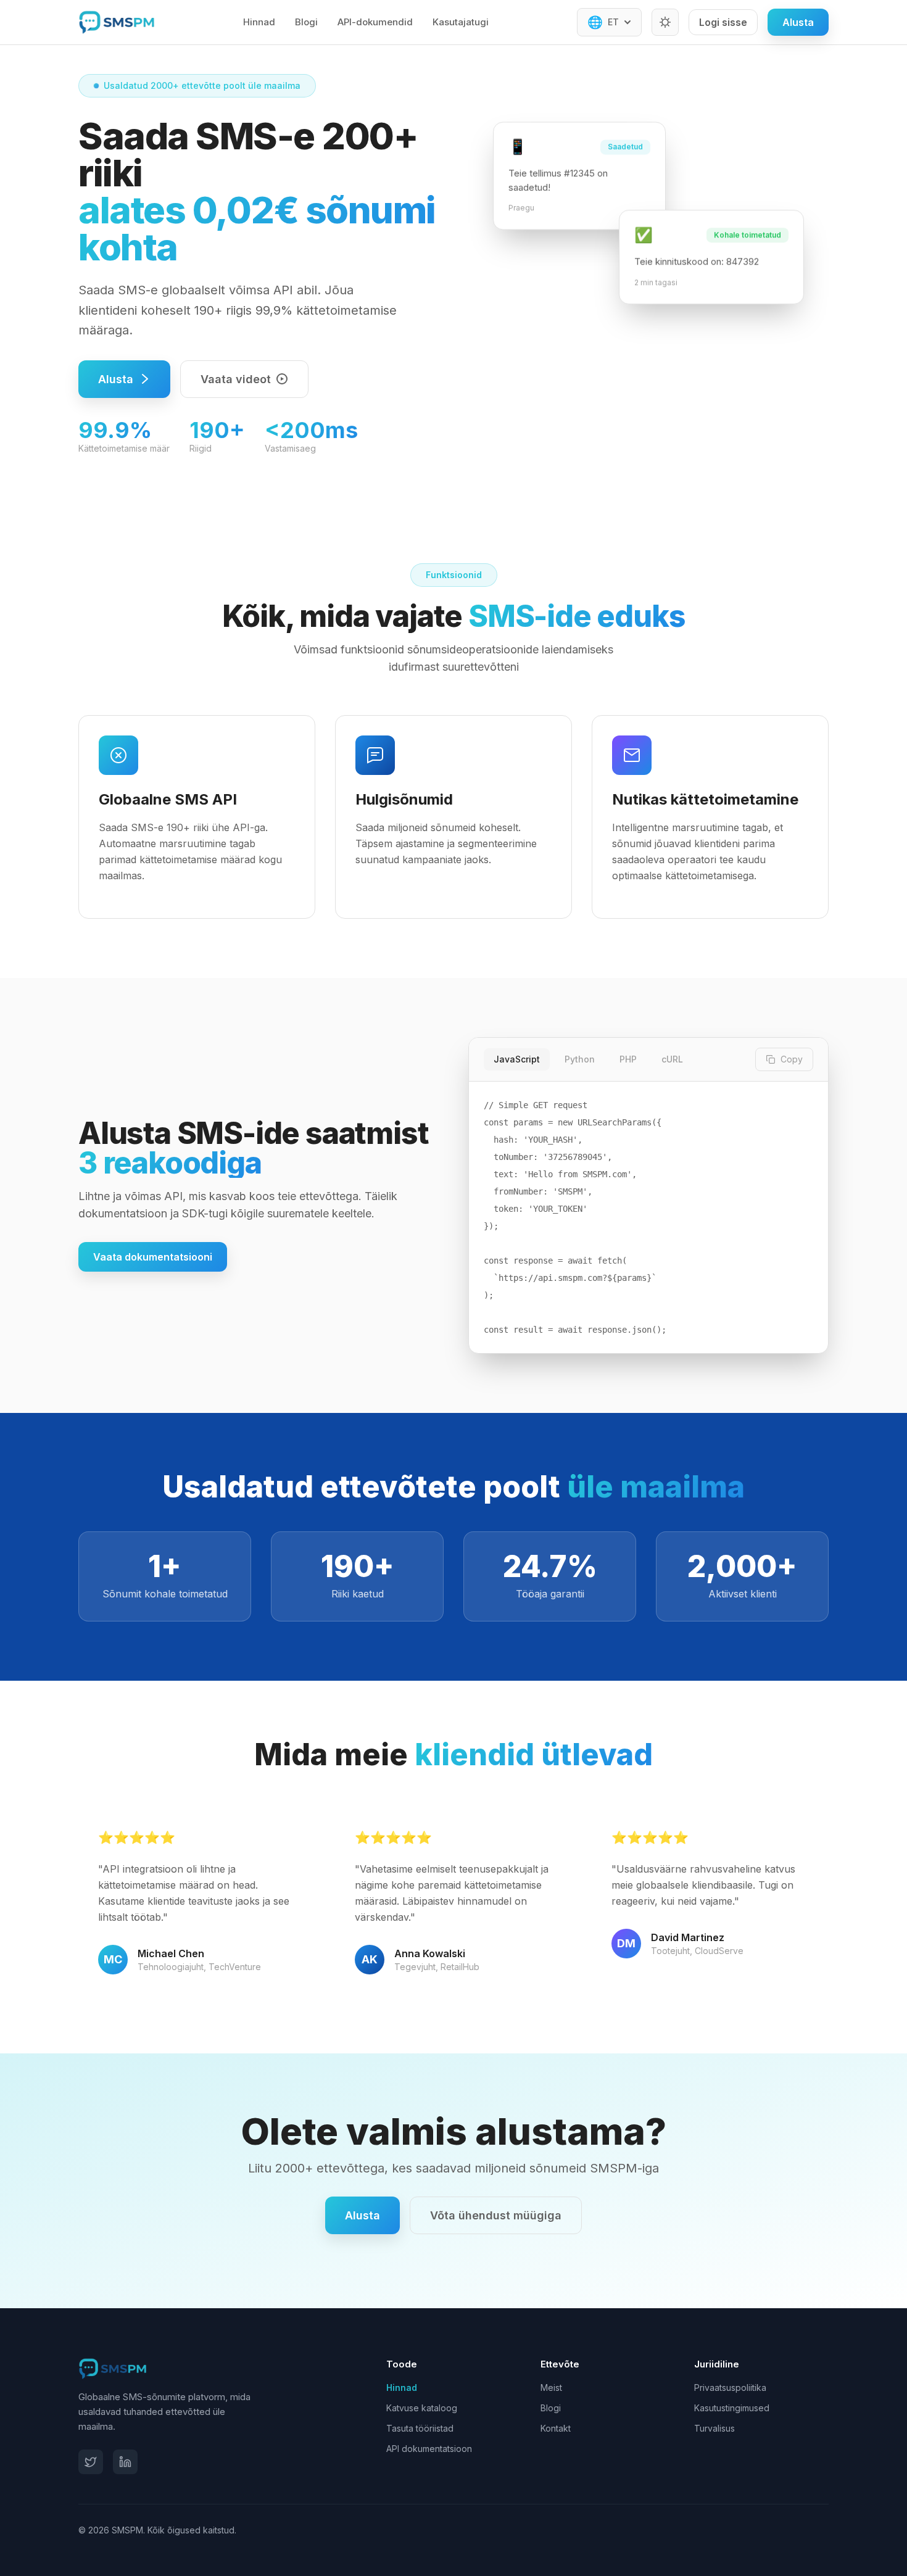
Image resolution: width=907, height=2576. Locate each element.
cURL (672, 1059)
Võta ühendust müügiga (496, 2215)
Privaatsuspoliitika (730, 2388)
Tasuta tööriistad (420, 2428)
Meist (551, 2388)
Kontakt (556, 2428)
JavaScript (517, 1059)
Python (580, 1059)
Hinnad (259, 22)
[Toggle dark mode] (665, 22)
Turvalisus (714, 2428)
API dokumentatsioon (429, 2449)
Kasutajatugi (461, 22)
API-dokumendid (375, 22)
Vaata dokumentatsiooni (153, 1257)
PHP (628, 1059)
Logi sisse (723, 22)
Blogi (306, 22)
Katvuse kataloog (422, 2408)
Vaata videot (236, 379)
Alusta (798, 22)
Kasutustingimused (732, 2408)
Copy (792, 1059)
